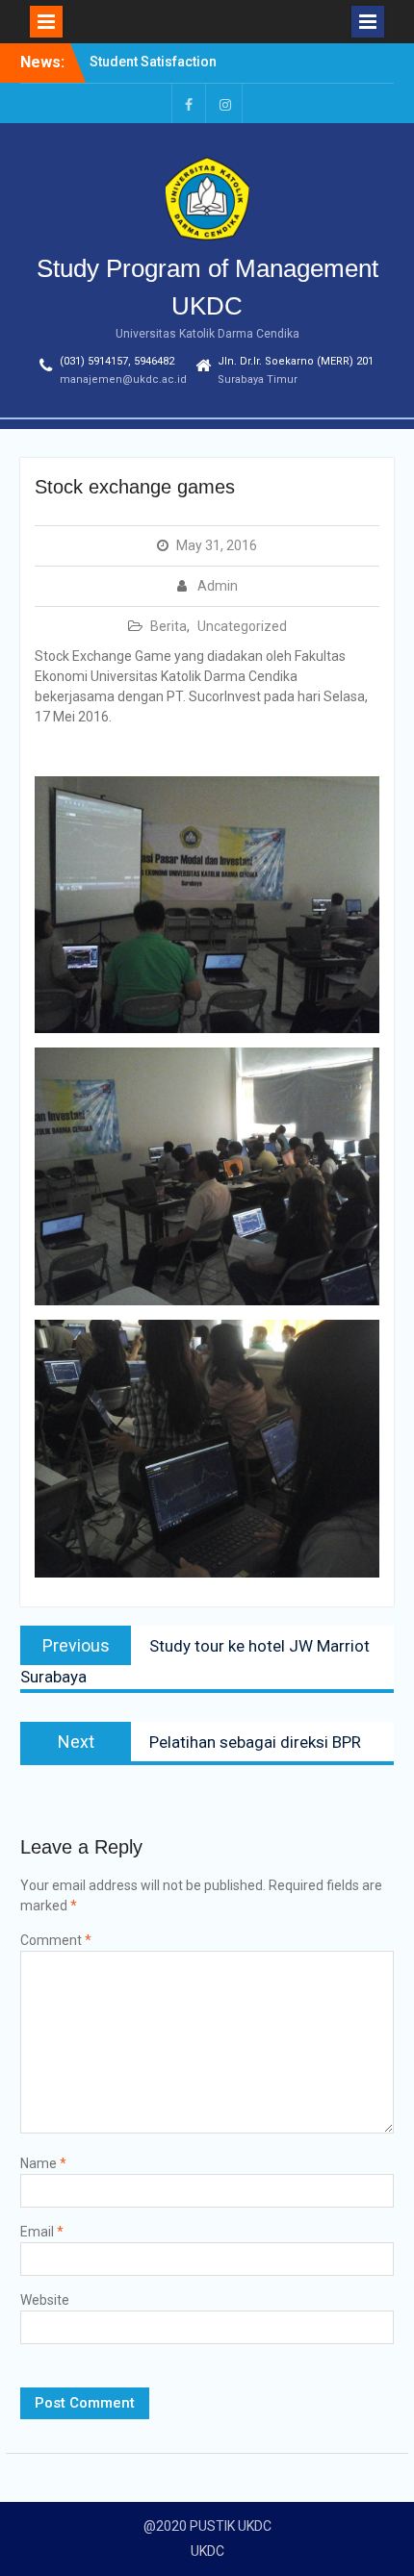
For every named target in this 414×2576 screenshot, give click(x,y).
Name (43, 2163)
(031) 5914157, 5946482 (117, 361)
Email (42, 2232)
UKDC (207, 2551)
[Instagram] (225, 103)
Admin (218, 586)
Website (45, 2300)
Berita (168, 626)
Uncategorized (242, 626)
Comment (56, 1940)
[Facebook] (189, 103)
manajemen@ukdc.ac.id (123, 379)
